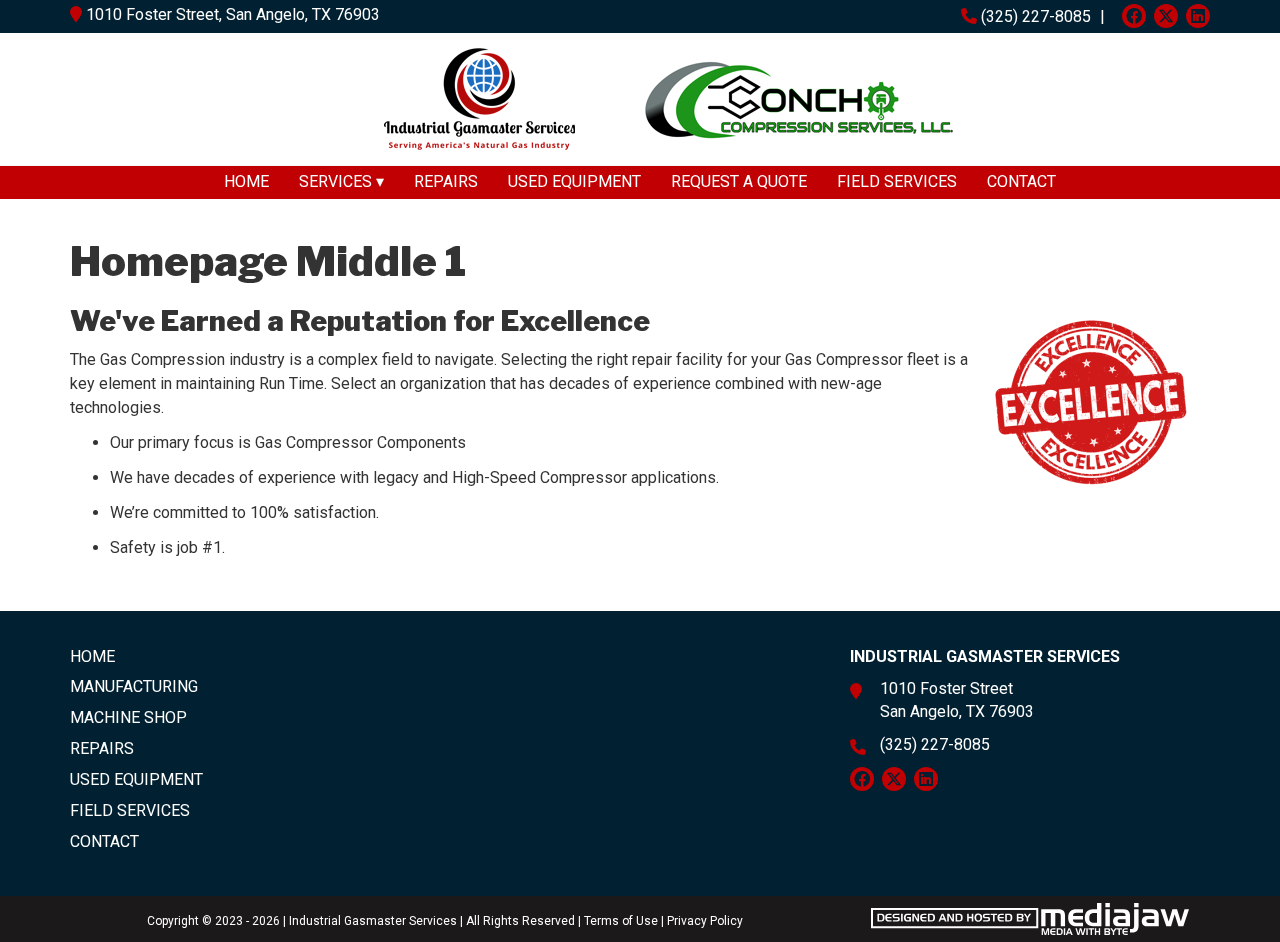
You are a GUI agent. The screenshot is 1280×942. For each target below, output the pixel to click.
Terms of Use (621, 921)
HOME (246, 181)
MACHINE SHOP (128, 717)
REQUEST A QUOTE (739, 181)
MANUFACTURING (134, 686)
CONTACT (1021, 181)
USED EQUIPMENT (574, 181)
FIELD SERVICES (897, 181)
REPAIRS (446, 181)
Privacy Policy (705, 921)
